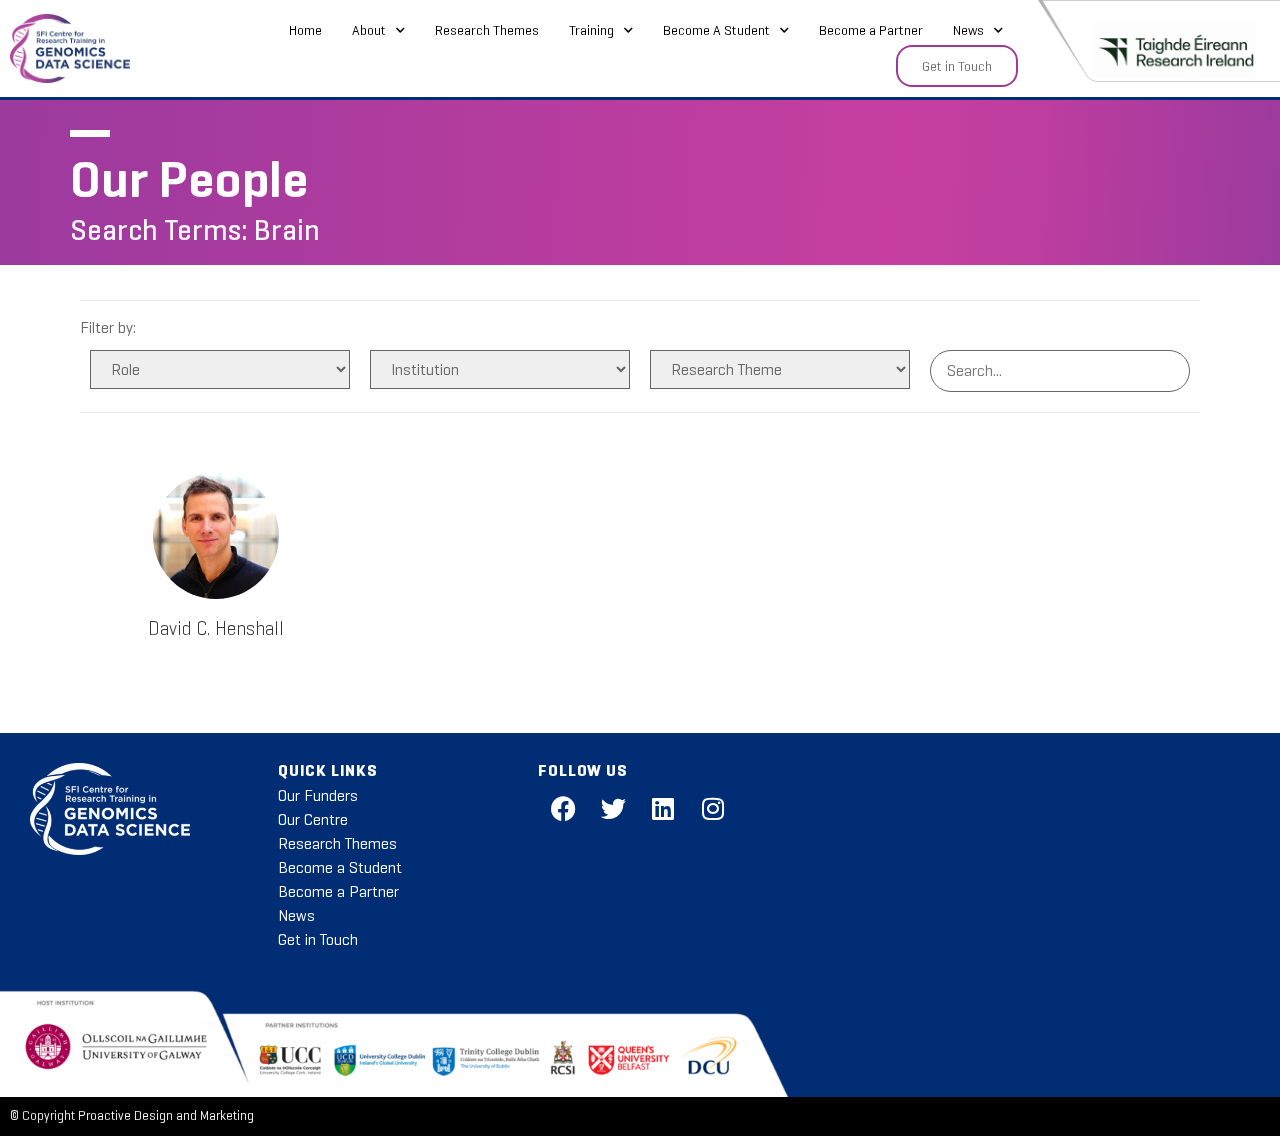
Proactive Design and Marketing (166, 1116)
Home (305, 30)
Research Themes (487, 30)
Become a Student (340, 867)
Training (591, 30)
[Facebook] (563, 809)
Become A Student (716, 30)
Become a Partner (871, 30)
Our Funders (318, 795)
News (968, 30)
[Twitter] (613, 809)
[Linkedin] (663, 809)
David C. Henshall (216, 628)
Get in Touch (318, 939)
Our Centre (313, 819)
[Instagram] (713, 809)
